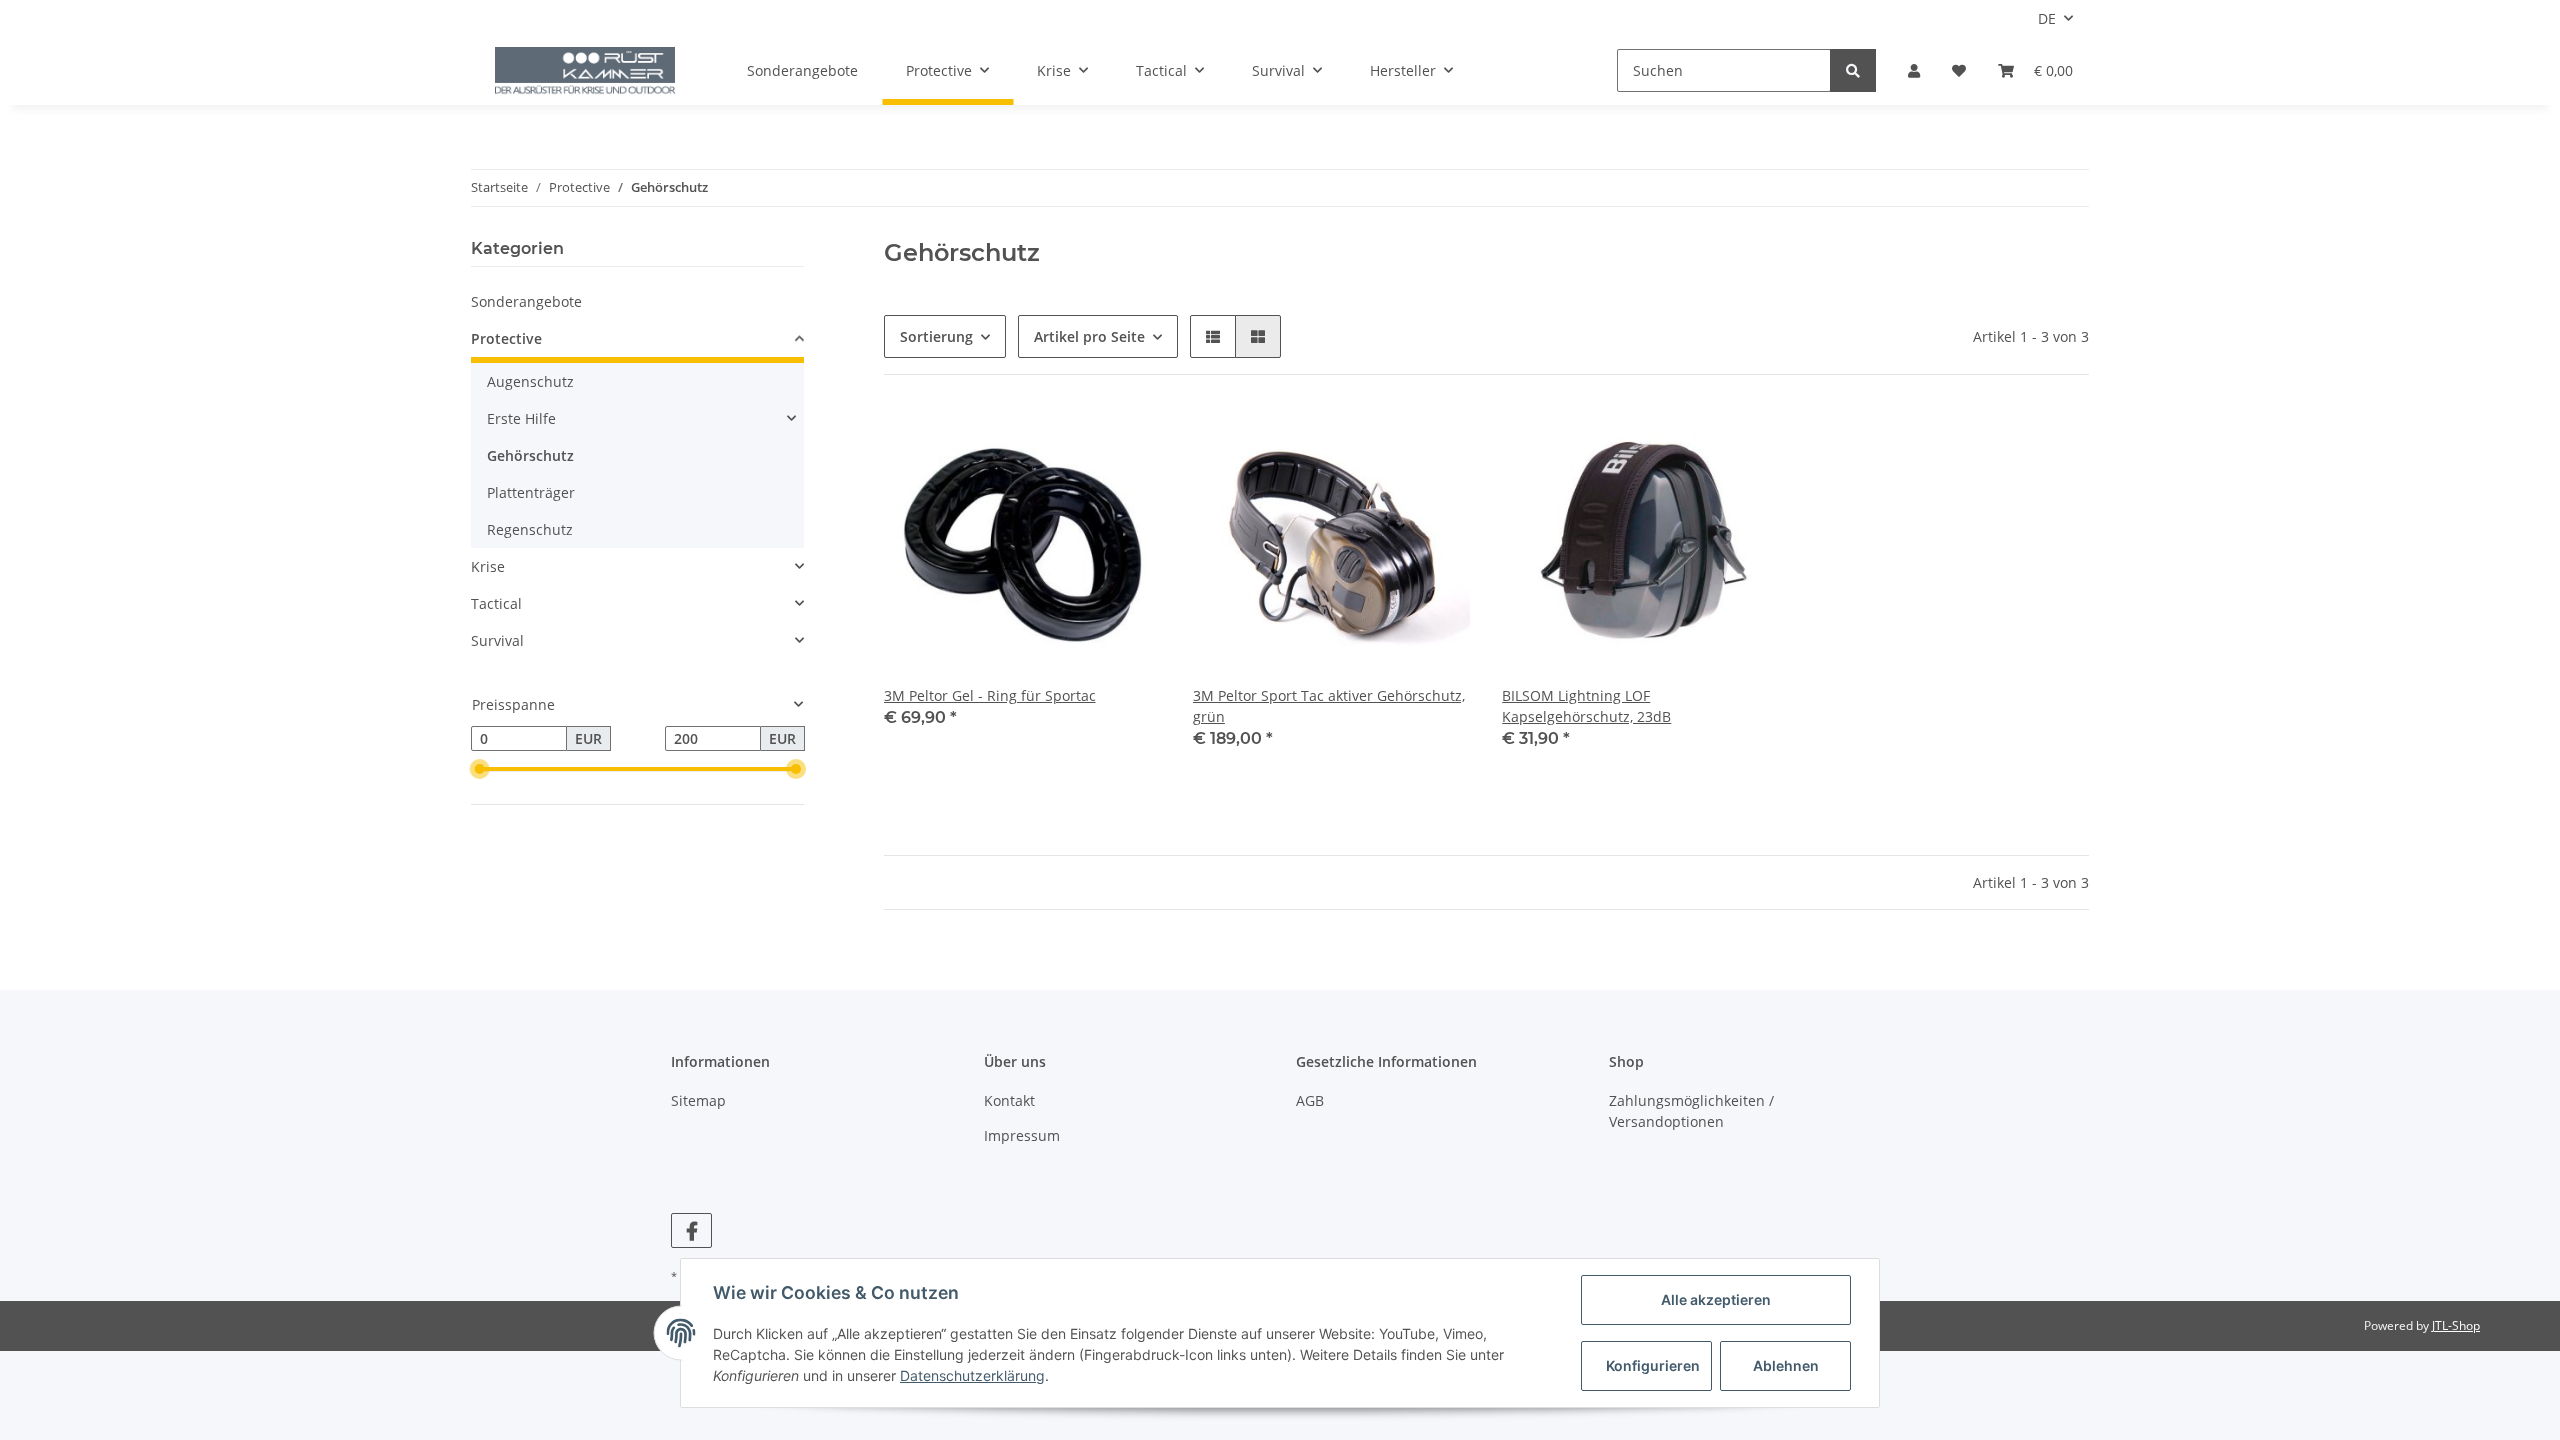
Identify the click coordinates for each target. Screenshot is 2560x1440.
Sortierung (936, 336)
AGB (1310, 1100)
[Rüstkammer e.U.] (585, 71)
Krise (488, 566)
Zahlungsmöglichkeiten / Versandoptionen (1691, 1111)
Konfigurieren (1653, 1365)
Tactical (496, 603)
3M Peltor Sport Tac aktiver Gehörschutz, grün (1329, 706)
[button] (1914, 70)
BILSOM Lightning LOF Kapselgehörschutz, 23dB (1586, 706)
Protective (506, 338)
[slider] (479, 770)
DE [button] (2047, 18)
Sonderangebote (526, 301)
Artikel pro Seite (1089, 336)
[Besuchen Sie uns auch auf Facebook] (691, 1230)
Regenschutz (530, 529)
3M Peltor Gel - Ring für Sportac (990, 695)
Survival (497, 640)
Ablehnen (1786, 1365)
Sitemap (698, 1100)
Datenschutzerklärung (972, 1375)
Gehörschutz (530, 455)
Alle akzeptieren (1716, 1299)
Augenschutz (530, 381)
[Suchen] (1853, 70)
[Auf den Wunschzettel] (1127, 441)
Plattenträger (531, 492)
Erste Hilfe (521, 418)
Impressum (1022, 1135)
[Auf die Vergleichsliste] (1075, 441)
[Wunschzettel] (1959, 70)
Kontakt (1009, 1100)
